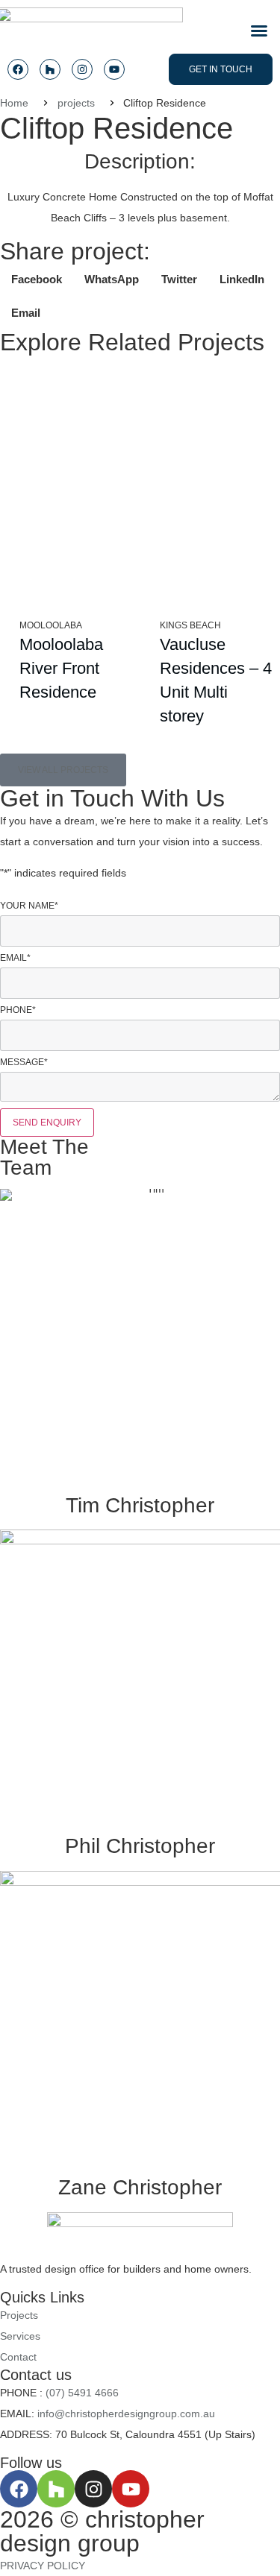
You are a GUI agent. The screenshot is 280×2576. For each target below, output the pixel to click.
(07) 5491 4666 (82, 2393)
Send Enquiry (47, 1123)
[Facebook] (18, 69)
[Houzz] (50, 69)
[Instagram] (82, 69)
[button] (259, 31)
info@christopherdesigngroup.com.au (126, 2414)
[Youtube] (114, 69)
